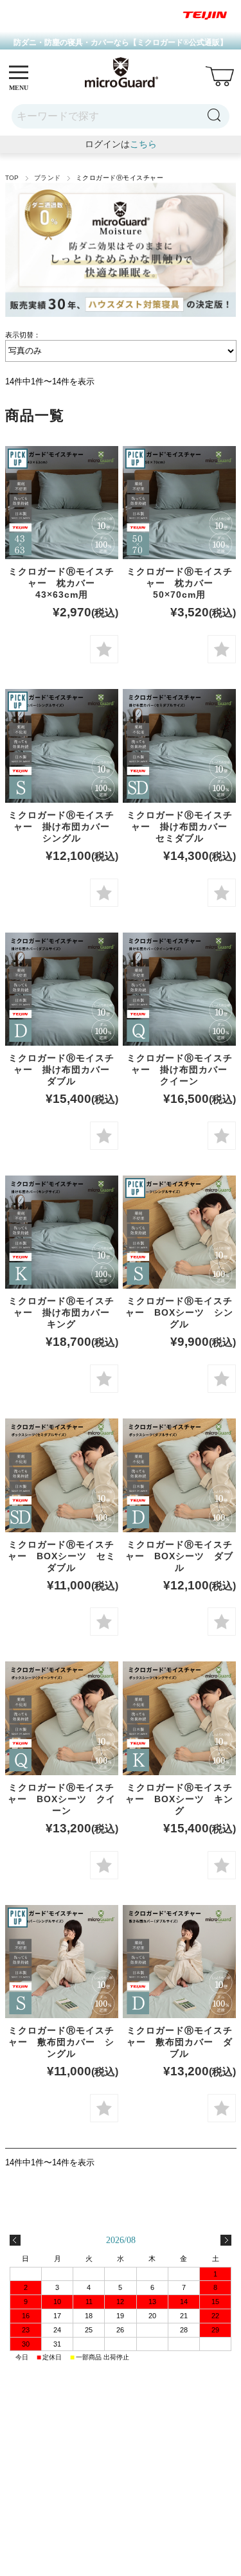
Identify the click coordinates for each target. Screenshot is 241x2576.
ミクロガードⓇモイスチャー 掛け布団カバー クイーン (182, 1069)
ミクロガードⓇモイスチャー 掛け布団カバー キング (64, 1312)
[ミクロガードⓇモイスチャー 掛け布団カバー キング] (62, 1232)
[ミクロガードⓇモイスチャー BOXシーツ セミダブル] (62, 1475)
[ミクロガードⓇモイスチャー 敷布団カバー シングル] (62, 1962)
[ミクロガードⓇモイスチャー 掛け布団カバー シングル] (62, 746)
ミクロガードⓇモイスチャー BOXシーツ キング (179, 1799)
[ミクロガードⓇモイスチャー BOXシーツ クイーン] (62, 1718)
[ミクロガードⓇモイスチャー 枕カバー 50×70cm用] (179, 503)
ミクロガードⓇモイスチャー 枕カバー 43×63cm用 (61, 583)
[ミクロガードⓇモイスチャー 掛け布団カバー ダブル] (62, 989)
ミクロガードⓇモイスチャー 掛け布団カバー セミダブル (182, 827)
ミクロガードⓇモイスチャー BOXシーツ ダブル (179, 1556)
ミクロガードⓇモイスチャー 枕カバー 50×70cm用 (180, 583)
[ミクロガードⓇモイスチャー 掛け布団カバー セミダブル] (179, 746)
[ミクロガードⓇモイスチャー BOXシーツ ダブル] (179, 1475)
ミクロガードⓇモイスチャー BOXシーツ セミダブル (62, 1556)
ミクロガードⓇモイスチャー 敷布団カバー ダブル (180, 2042)
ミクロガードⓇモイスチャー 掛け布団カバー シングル (64, 827)
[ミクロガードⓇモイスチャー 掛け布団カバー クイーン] (179, 989)
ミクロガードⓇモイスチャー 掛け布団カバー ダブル (64, 1069)
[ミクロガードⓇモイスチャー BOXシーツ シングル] (179, 1232)
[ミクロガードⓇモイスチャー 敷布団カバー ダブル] (179, 1962)
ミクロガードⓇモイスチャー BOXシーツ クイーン (62, 1799)
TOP (12, 178)
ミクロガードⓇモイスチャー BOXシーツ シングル (179, 1312)
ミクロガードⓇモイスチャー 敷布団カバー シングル (61, 2042)
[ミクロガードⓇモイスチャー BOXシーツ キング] (179, 1718)
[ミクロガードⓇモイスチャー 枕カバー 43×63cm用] (62, 503)
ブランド (48, 178)
